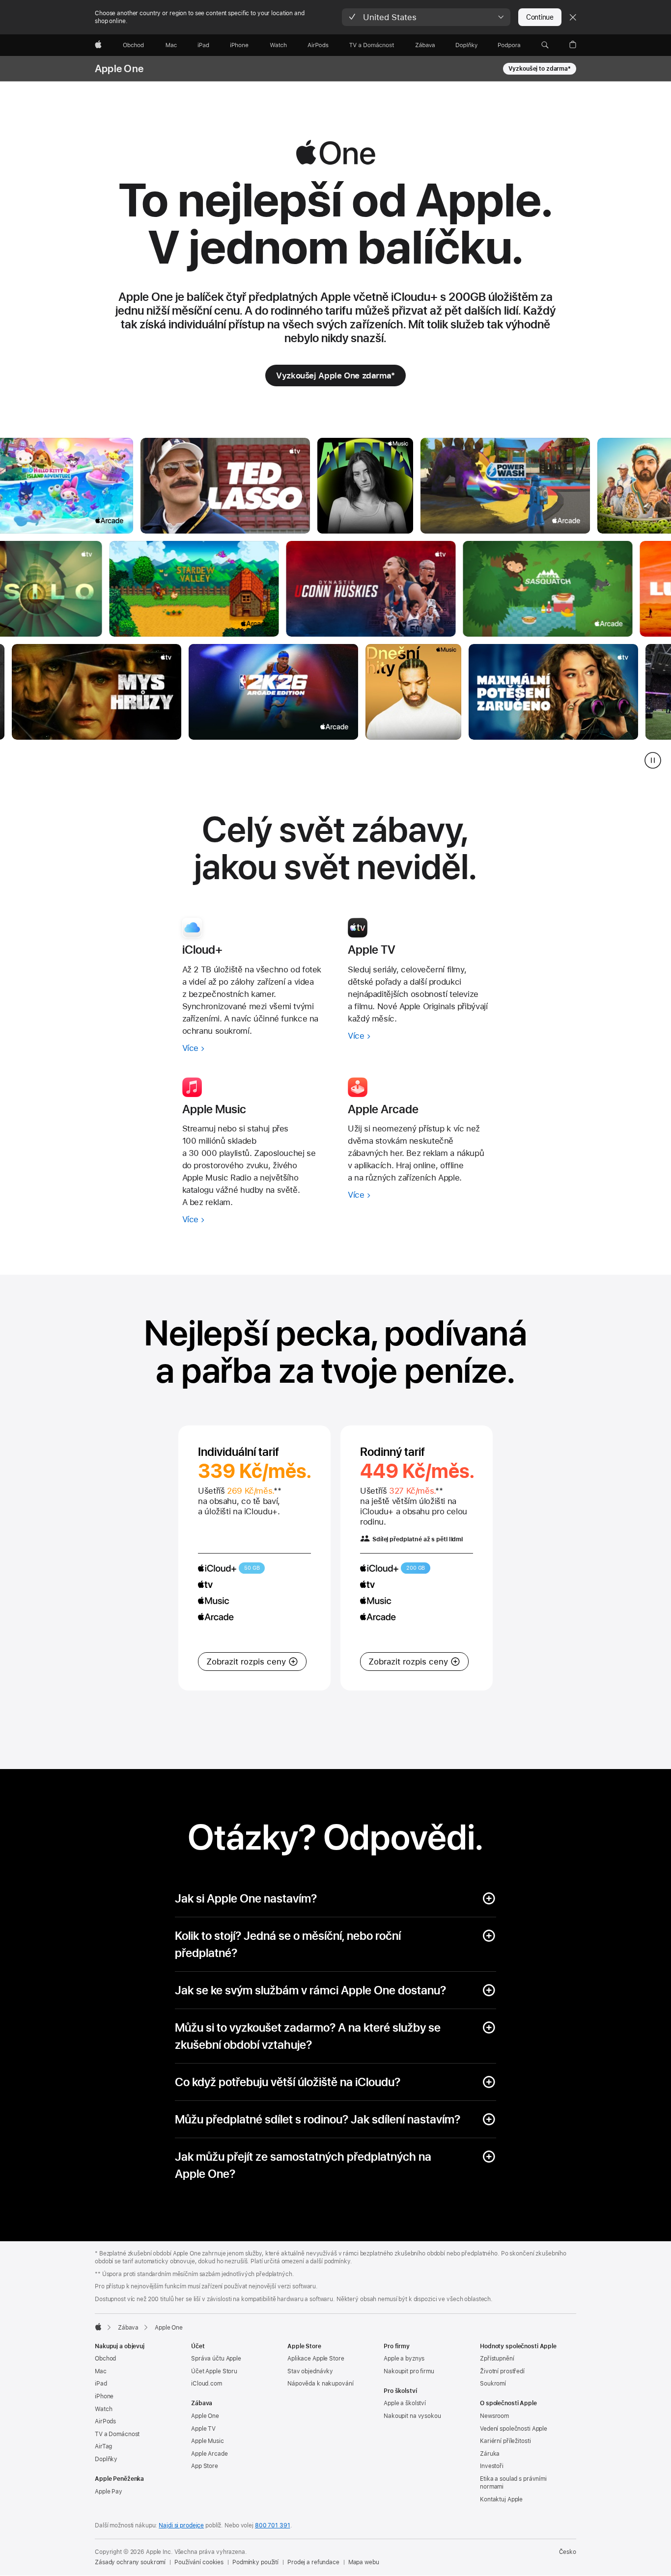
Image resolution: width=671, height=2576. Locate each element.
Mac (101, 2371)
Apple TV (203, 2429)
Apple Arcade (210, 2454)
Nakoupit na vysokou (412, 2416)
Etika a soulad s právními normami (513, 2483)
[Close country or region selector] (573, 17)
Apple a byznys (404, 2359)
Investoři (492, 2466)
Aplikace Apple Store (316, 2359)
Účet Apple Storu (214, 2371)
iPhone (104, 2396)
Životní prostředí (502, 2371)
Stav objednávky (310, 2371)
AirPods (105, 2421)
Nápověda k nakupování (320, 2384)
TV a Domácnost (117, 2434)
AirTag (103, 2446)
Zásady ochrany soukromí (130, 2562)
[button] (426, 17)
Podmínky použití (255, 2562)
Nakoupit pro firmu (409, 2371)
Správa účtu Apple (216, 2359)
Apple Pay (109, 2492)
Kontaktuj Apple (501, 2499)
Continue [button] (540, 17)
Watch (103, 2409)
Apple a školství (405, 2403)
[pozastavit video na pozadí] (653, 760)
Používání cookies (199, 2562)
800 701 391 (273, 2525)
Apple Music (208, 2441)
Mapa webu (364, 2562)
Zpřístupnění (497, 2359)
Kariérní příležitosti (505, 2441)
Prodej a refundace (313, 2562)
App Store (205, 2466)
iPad (101, 2384)
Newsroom (494, 2416)
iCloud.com (207, 2384)
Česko (568, 2552)
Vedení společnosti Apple (514, 2429)
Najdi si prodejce (181, 2525)
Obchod (105, 2359)
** (277, 1491)
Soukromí (493, 2384)
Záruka (490, 2454)
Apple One (119, 69)
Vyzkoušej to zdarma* (540, 69)
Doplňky (106, 2459)
